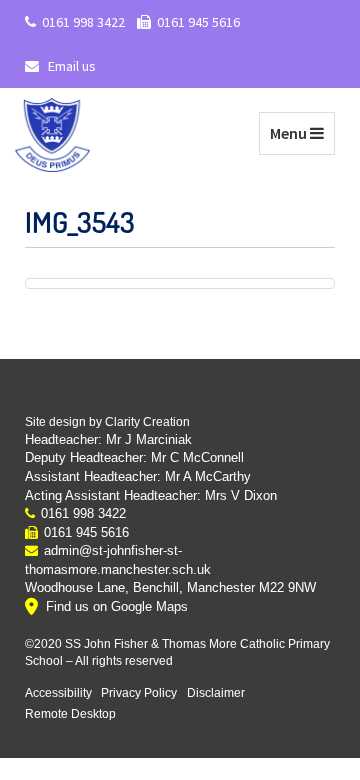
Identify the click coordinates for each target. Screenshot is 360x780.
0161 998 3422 (83, 22)
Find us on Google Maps (117, 606)
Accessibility (58, 692)
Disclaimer (216, 692)
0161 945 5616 (198, 22)
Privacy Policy (139, 692)
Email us (70, 66)
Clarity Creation (147, 422)
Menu (302, 132)
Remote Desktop (70, 713)
